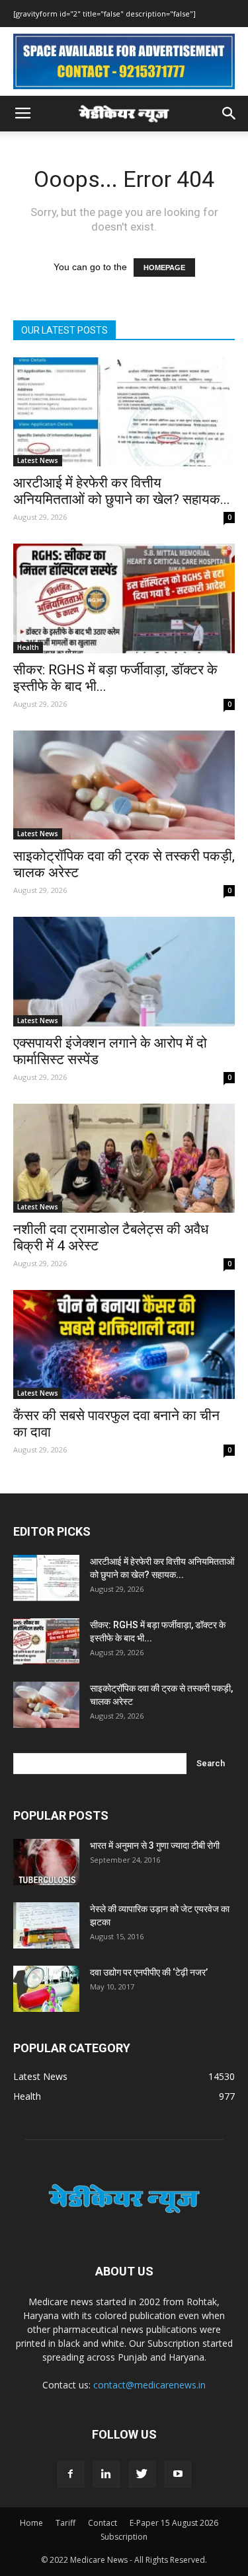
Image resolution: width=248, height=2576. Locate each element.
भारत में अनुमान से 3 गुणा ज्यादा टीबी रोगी (155, 1845)
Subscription (124, 2537)
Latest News (38, 460)
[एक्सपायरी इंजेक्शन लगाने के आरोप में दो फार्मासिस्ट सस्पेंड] (124, 971)
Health (28, 647)
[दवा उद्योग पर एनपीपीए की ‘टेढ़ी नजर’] (46, 1989)
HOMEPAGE (164, 268)
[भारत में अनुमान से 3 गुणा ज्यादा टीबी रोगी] (46, 1862)
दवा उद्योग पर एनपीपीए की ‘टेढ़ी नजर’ (149, 1972)
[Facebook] (71, 2474)
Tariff (65, 2523)
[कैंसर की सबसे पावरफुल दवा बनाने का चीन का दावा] (124, 1344)
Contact (103, 2523)
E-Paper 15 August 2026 (174, 2523)
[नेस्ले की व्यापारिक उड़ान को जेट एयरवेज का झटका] (46, 1925)
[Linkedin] (106, 2474)
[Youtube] (178, 2474)
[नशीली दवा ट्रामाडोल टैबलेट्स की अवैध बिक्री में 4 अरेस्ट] (124, 1158)
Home (31, 2523)
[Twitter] (142, 2474)
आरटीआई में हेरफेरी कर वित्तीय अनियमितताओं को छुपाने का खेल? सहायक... (122, 491)
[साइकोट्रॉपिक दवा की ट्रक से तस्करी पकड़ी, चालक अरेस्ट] (124, 785)
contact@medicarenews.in (149, 2385)
